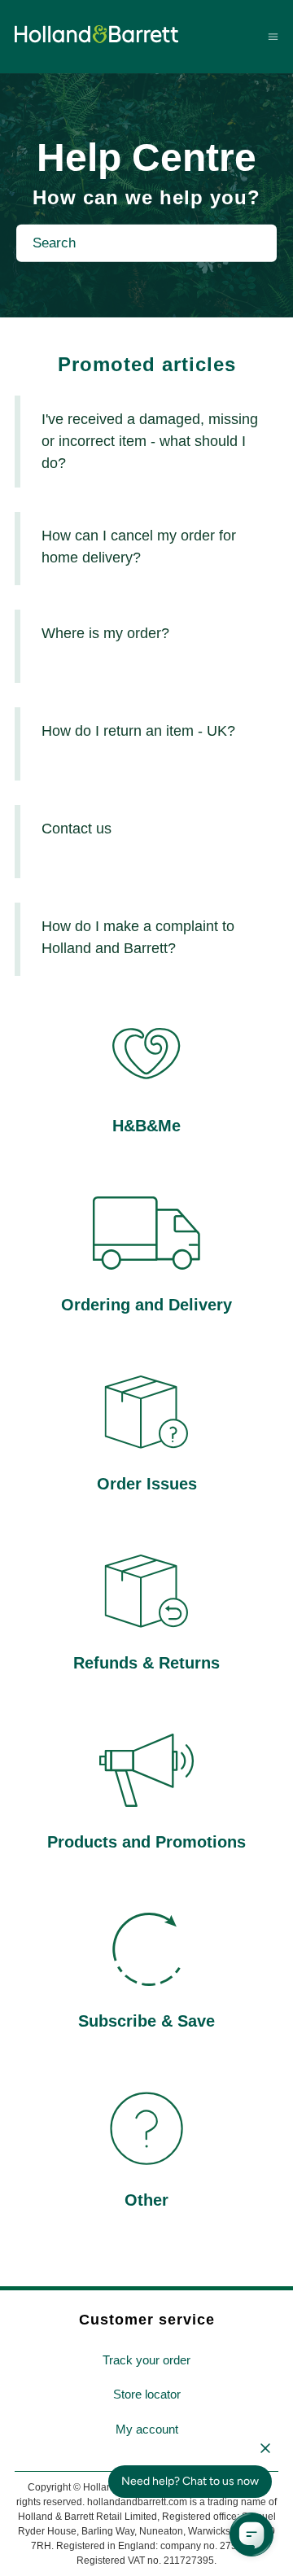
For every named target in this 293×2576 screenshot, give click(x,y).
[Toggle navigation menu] (273, 36)
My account (147, 2429)
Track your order (146, 2360)
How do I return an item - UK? (138, 731)
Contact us (77, 829)
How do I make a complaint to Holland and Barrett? (138, 937)
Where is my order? (105, 633)
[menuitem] (146, 2361)
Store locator (147, 2394)
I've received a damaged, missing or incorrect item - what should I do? (150, 441)
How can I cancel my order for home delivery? (139, 547)
